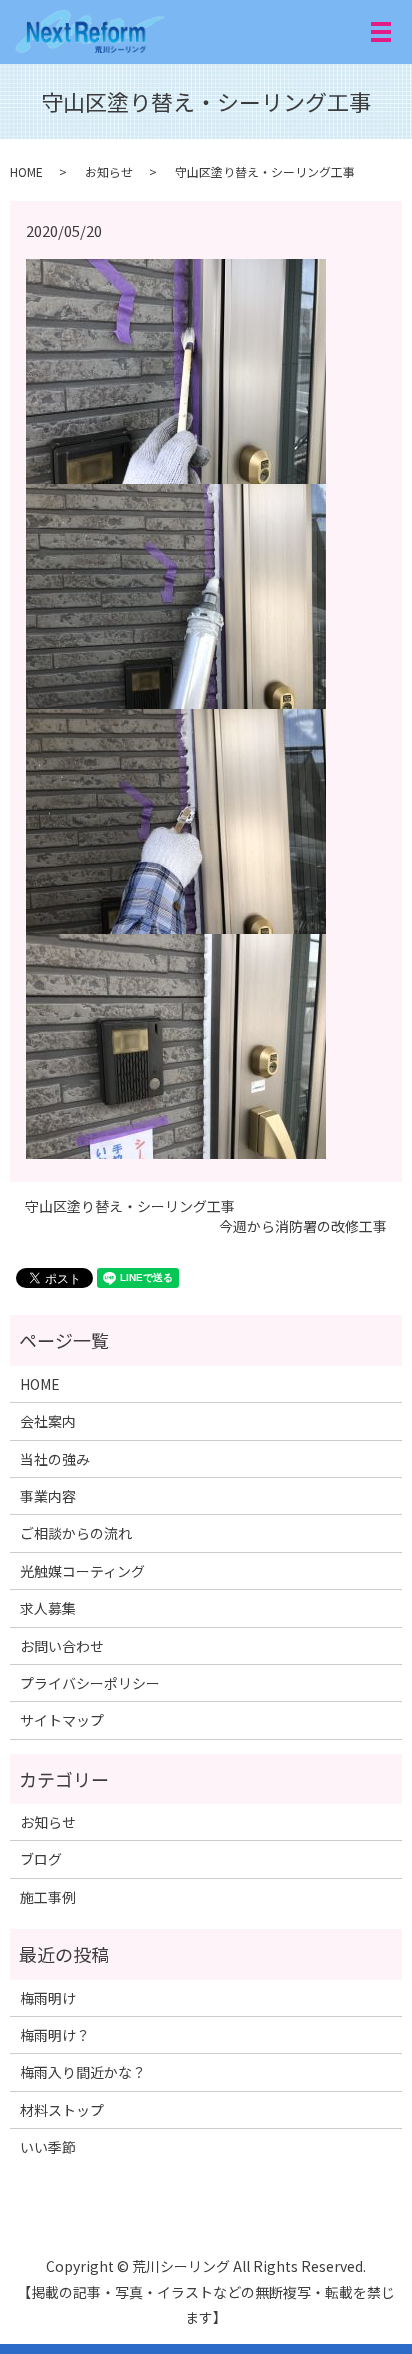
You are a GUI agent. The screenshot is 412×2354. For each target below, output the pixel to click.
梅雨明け (48, 1998)
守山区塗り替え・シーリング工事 (130, 1206)
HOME (26, 171)
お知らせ (109, 171)
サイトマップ (62, 1720)
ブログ (41, 1859)
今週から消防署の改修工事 (303, 1226)
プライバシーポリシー (90, 1683)
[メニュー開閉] (381, 32)
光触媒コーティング (82, 1571)
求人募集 (48, 1608)
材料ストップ (62, 2110)
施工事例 (48, 1897)
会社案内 (48, 1421)
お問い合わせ (62, 1646)
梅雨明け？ (55, 2035)
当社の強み (55, 1459)
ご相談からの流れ (76, 1533)
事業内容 (48, 1496)
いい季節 (48, 2147)
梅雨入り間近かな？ (83, 2072)
